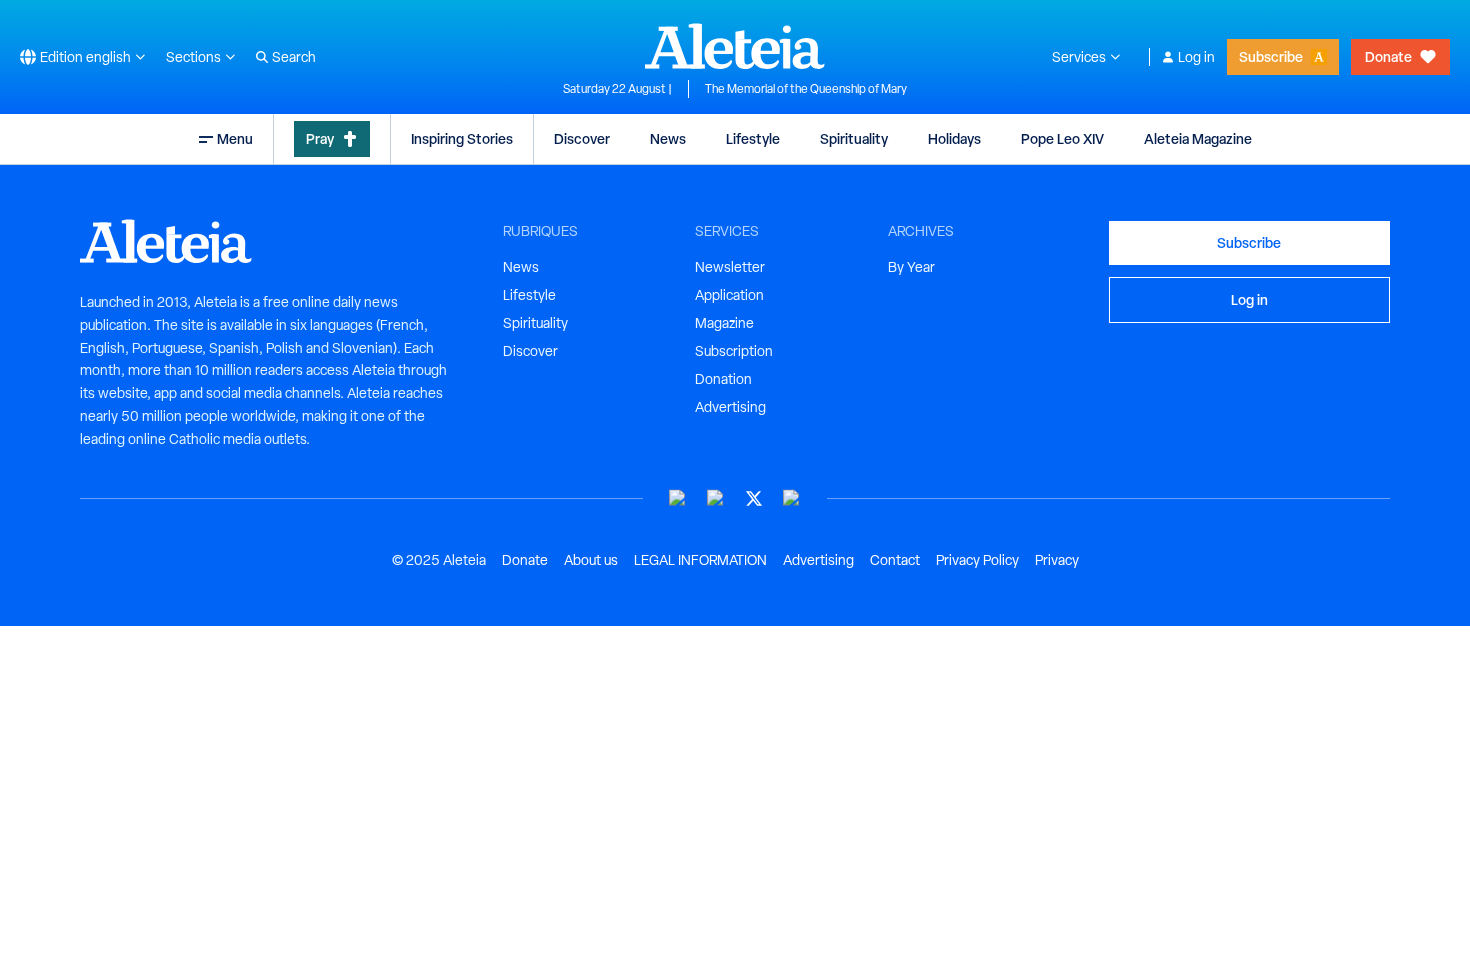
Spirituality (854, 138)
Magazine (724, 323)
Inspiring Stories (462, 138)
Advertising (730, 407)
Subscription (734, 351)
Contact (895, 560)
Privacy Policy (977, 560)
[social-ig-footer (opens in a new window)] (792, 498)
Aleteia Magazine (1198, 138)
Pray (320, 138)
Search (294, 57)
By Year (911, 267)
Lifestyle (753, 138)
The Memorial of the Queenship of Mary (806, 89)
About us (591, 560)
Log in (1196, 57)
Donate (1388, 56)
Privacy (1057, 560)
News (668, 138)
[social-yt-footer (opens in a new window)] (678, 498)
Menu (235, 138)
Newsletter (730, 267)
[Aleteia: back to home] (735, 46)
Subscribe (1271, 56)
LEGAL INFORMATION (700, 560)
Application (729, 295)
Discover (582, 138)
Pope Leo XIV (1062, 138)
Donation (723, 379)
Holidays (954, 138)
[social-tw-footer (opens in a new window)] (754, 498)
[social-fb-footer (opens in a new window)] (716, 498)
